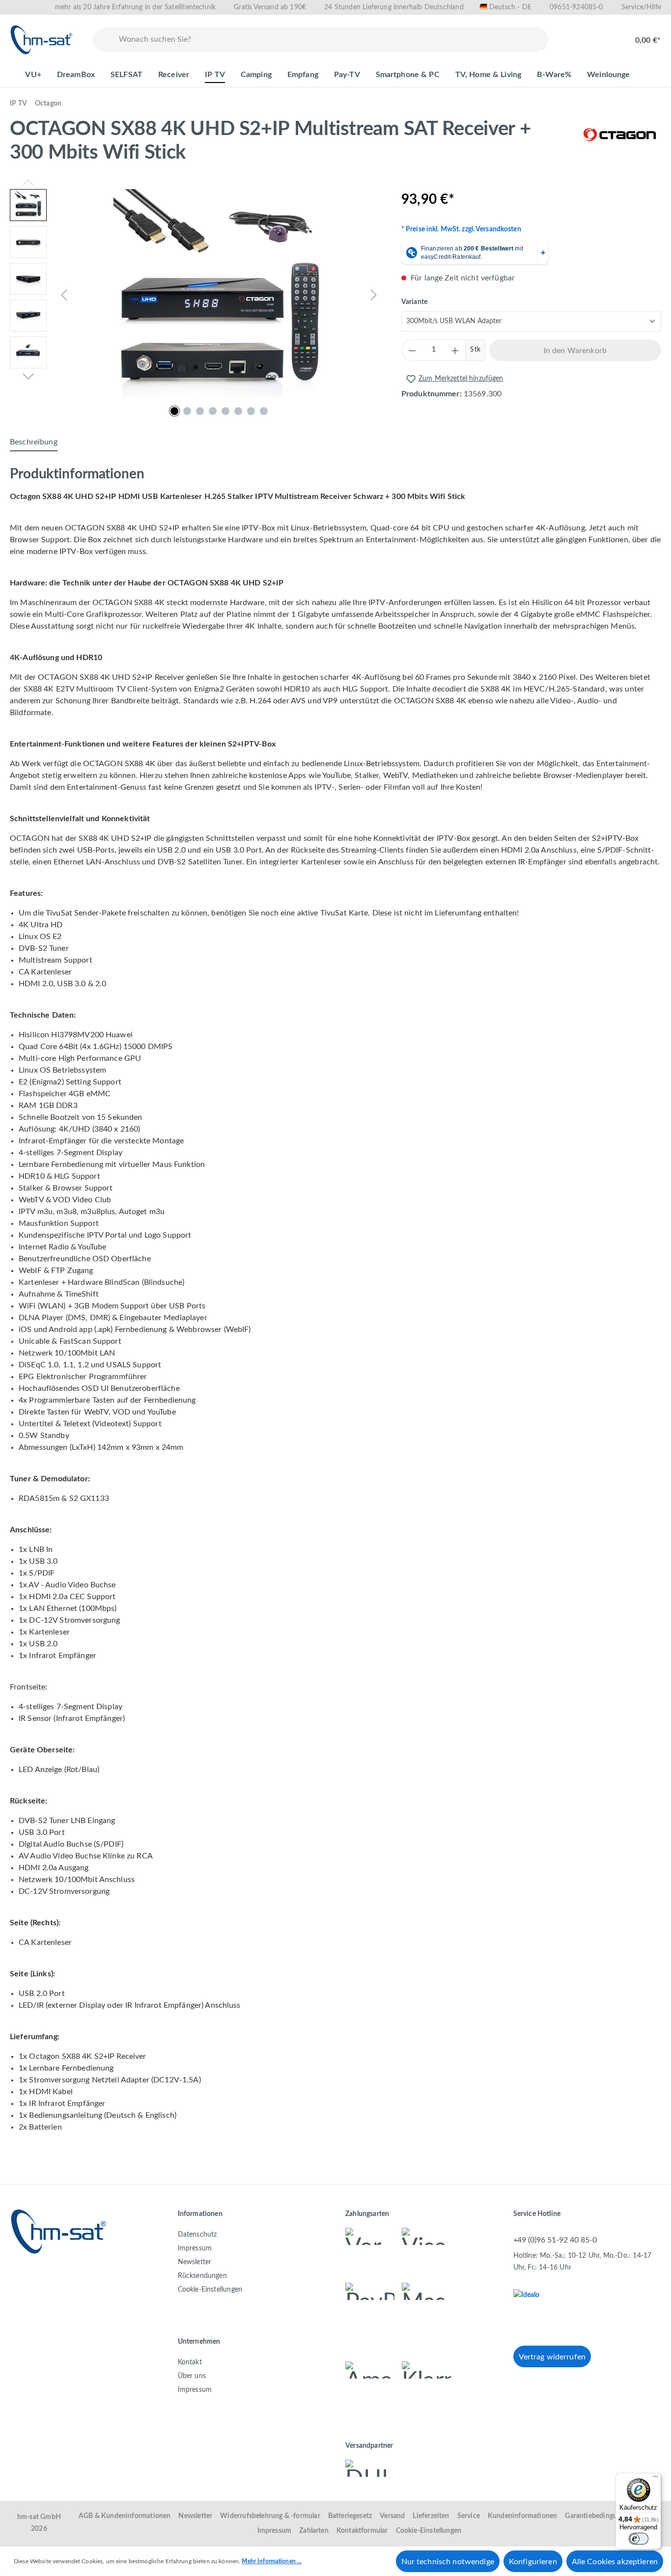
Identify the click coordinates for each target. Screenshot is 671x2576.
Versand (392, 2516)
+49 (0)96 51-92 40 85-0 (555, 2240)
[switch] (639, 2539)
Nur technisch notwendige (448, 2562)
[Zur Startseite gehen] (42, 40)
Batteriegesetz (350, 2516)
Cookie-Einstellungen (210, 2290)
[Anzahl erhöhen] (455, 350)
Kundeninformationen (522, 2516)
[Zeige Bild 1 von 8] (174, 411)
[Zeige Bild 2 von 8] (187, 411)
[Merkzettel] (574, 35)
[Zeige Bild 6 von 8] (238, 411)
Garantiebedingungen (598, 2516)
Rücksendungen (202, 2276)
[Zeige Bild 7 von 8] (251, 411)
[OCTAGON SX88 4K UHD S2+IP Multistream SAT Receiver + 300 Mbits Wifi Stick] (219, 295)
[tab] (34, 443)
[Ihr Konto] (605, 35)
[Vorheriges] (64, 295)
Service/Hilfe (641, 7)
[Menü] (655, 2479)
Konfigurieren (533, 2562)
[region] (196, 295)
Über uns (192, 2376)
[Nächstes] (374, 295)
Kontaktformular (362, 2531)
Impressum (195, 2248)
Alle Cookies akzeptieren (615, 2562)
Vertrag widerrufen (552, 2357)
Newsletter (195, 2262)
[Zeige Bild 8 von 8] (264, 411)
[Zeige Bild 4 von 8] (213, 411)
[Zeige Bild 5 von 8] (225, 411)
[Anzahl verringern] (412, 350)
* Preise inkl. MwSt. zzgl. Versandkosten (461, 229)
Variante (414, 302)
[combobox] (331, 40)
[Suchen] (104, 40)
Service (469, 2516)
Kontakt (190, 2362)
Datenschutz (197, 2235)
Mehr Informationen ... (272, 2561)
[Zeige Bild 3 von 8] (200, 411)
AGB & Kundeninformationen (125, 2516)
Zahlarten (314, 2531)
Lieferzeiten (431, 2516)
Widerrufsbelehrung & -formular (270, 2516)
